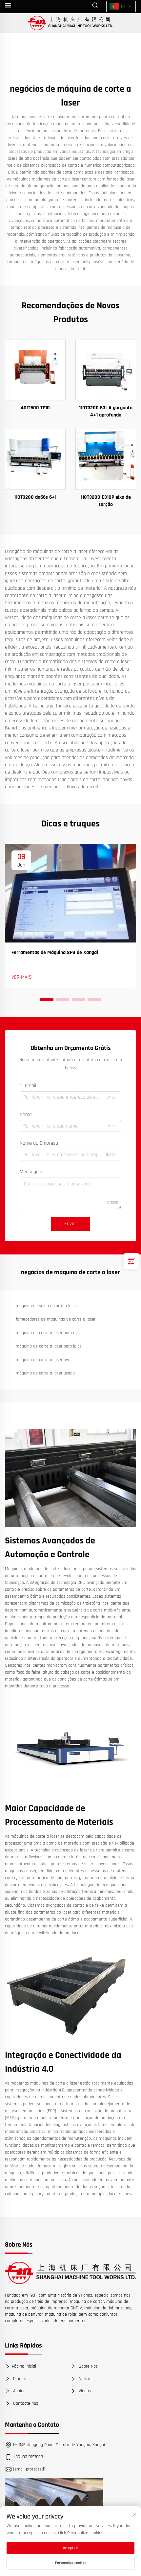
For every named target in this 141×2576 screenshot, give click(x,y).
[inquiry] (131, 1261)
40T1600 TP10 (35, 408)
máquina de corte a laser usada (45, 1373)
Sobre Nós (88, 2366)
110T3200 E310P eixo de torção (106, 501)
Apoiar (18, 2391)
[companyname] (71, 23)
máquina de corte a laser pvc (43, 1360)
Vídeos (84, 2391)
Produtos (21, 2378)
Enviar (71, 1224)
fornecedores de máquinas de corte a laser (56, 1319)
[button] (47, 999)
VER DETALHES (35, 370)
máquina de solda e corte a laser (46, 1306)
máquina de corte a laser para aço (48, 1333)
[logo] (70, 2273)
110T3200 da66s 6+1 (35, 497)
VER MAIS (22, 977)
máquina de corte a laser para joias (49, 1346)
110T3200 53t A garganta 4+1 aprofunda (106, 411)
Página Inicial (24, 2366)
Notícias (85, 2378)
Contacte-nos (25, 2403)
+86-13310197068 (28, 2457)
